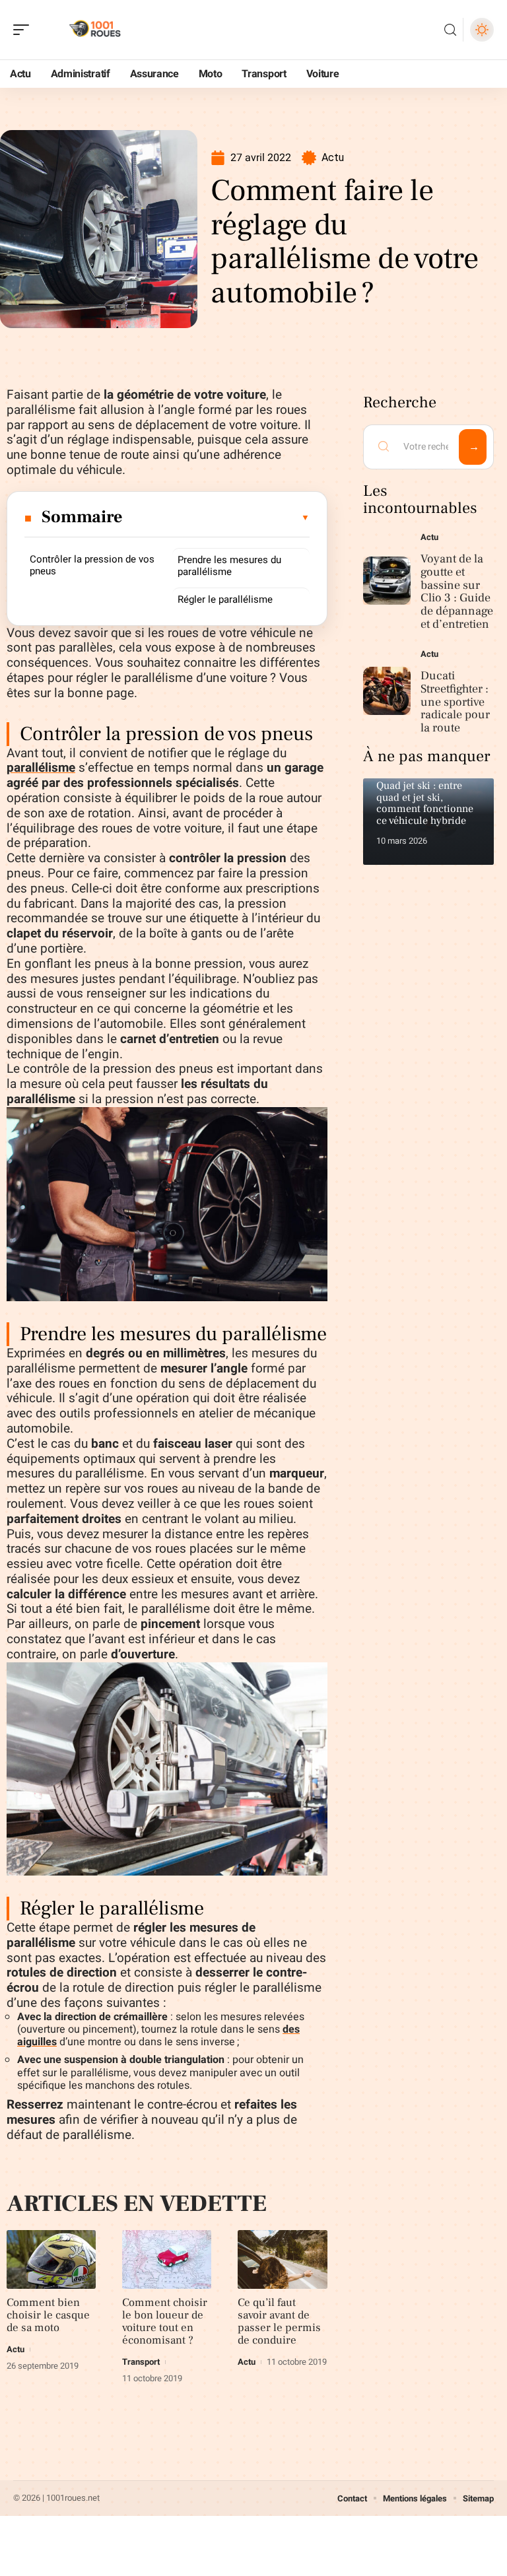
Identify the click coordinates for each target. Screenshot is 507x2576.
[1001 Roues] (95, 30)
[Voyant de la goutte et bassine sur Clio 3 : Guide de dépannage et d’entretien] (387, 581)
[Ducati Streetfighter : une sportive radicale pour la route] (387, 691)
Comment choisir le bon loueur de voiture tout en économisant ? (165, 2322)
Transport (141, 2362)
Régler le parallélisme (225, 599)
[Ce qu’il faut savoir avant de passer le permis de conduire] (282, 2259)
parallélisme (41, 768)
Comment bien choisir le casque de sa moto (48, 2315)
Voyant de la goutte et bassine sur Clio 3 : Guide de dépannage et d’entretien (457, 592)
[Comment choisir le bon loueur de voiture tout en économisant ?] (167, 2259)
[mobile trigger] (24, 30)
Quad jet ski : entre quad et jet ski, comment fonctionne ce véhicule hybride (425, 803)
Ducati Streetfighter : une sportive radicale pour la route (455, 702)
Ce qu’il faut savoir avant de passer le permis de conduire (279, 2322)
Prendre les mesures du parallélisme (229, 566)
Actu (333, 157)
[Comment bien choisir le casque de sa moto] (51, 2259)
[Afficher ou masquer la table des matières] (217, 518)
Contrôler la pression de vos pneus (92, 565)
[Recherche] (450, 30)
